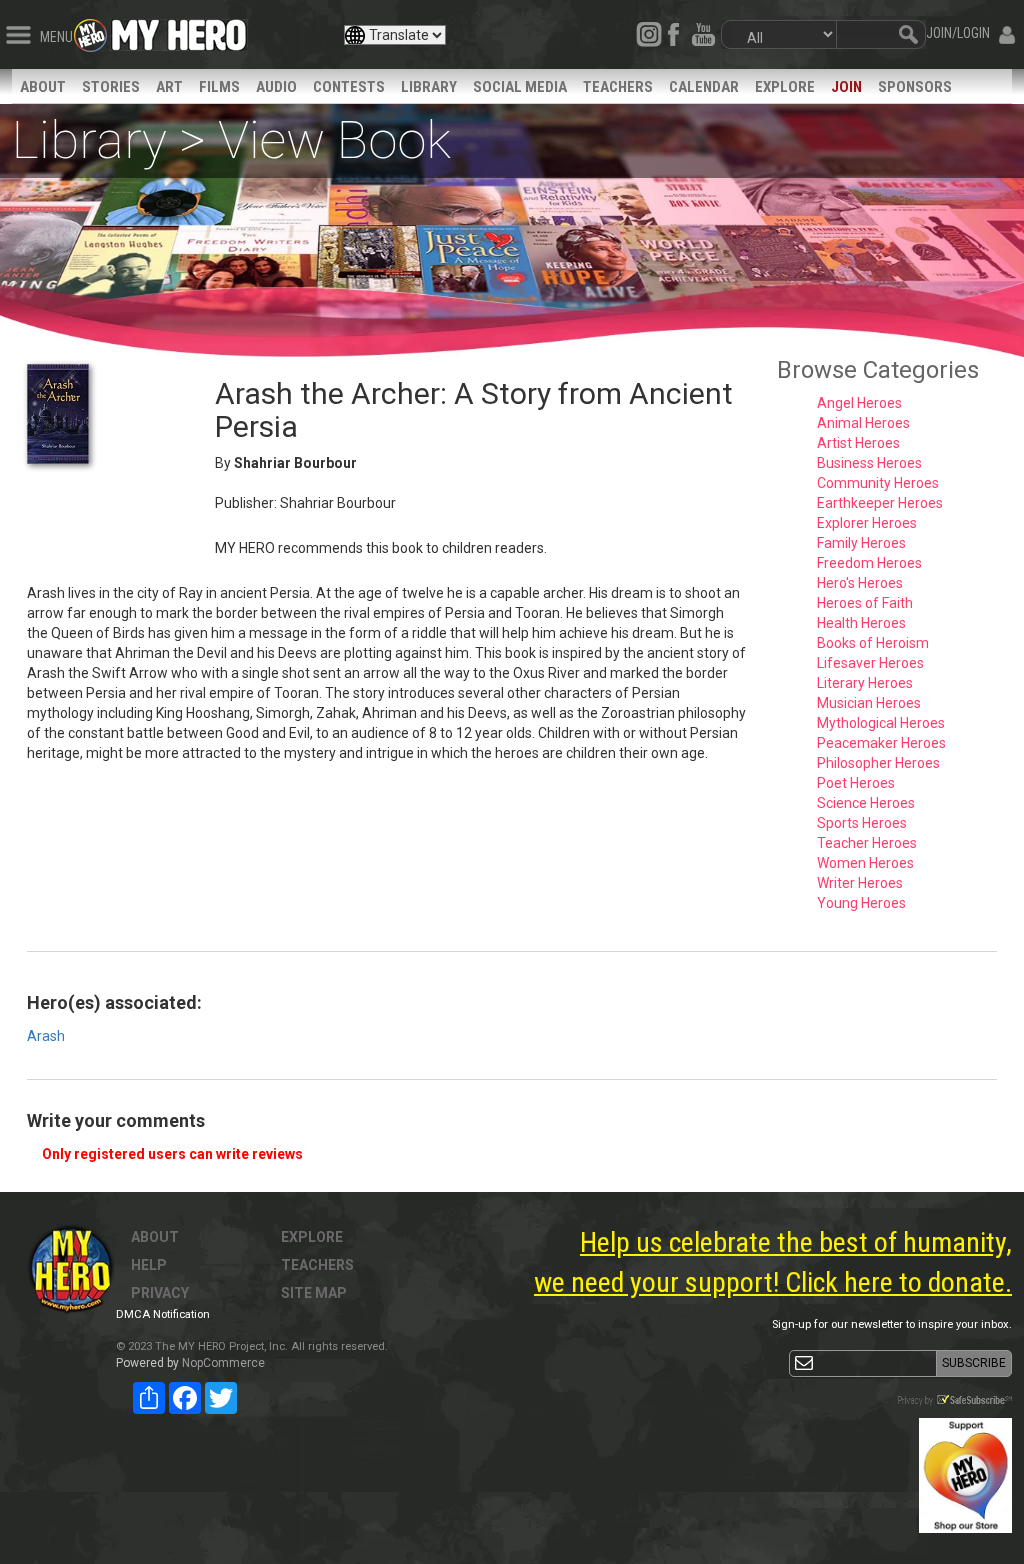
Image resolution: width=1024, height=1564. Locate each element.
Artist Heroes (858, 443)
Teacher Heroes (867, 843)
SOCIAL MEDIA (520, 87)
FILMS (219, 87)
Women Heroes (865, 863)
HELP (149, 1265)
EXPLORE (785, 87)
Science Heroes (866, 803)
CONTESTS (349, 87)
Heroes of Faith (865, 603)
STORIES (111, 87)
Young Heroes (861, 903)
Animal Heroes (863, 423)
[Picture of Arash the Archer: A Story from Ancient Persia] (106, 414)
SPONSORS (915, 87)
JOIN (846, 87)
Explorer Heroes (867, 523)
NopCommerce (223, 1363)
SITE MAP (314, 1293)
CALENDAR (704, 87)
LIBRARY (429, 87)
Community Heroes (878, 483)
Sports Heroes (862, 823)
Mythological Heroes (881, 723)
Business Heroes (869, 463)
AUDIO (276, 87)
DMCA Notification (163, 1314)
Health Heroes (861, 623)
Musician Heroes (869, 703)
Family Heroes (861, 543)
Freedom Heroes (869, 563)
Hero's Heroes (860, 583)
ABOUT (43, 87)
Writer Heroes (860, 883)
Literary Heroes (865, 683)
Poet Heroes (856, 783)
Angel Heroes (859, 403)
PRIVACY (160, 1293)
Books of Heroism (873, 643)
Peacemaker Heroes (881, 743)
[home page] (179, 30)
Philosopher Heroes (878, 763)
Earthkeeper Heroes (880, 503)
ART (169, 87)
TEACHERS (618, 87)
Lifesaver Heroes (870, 663)
